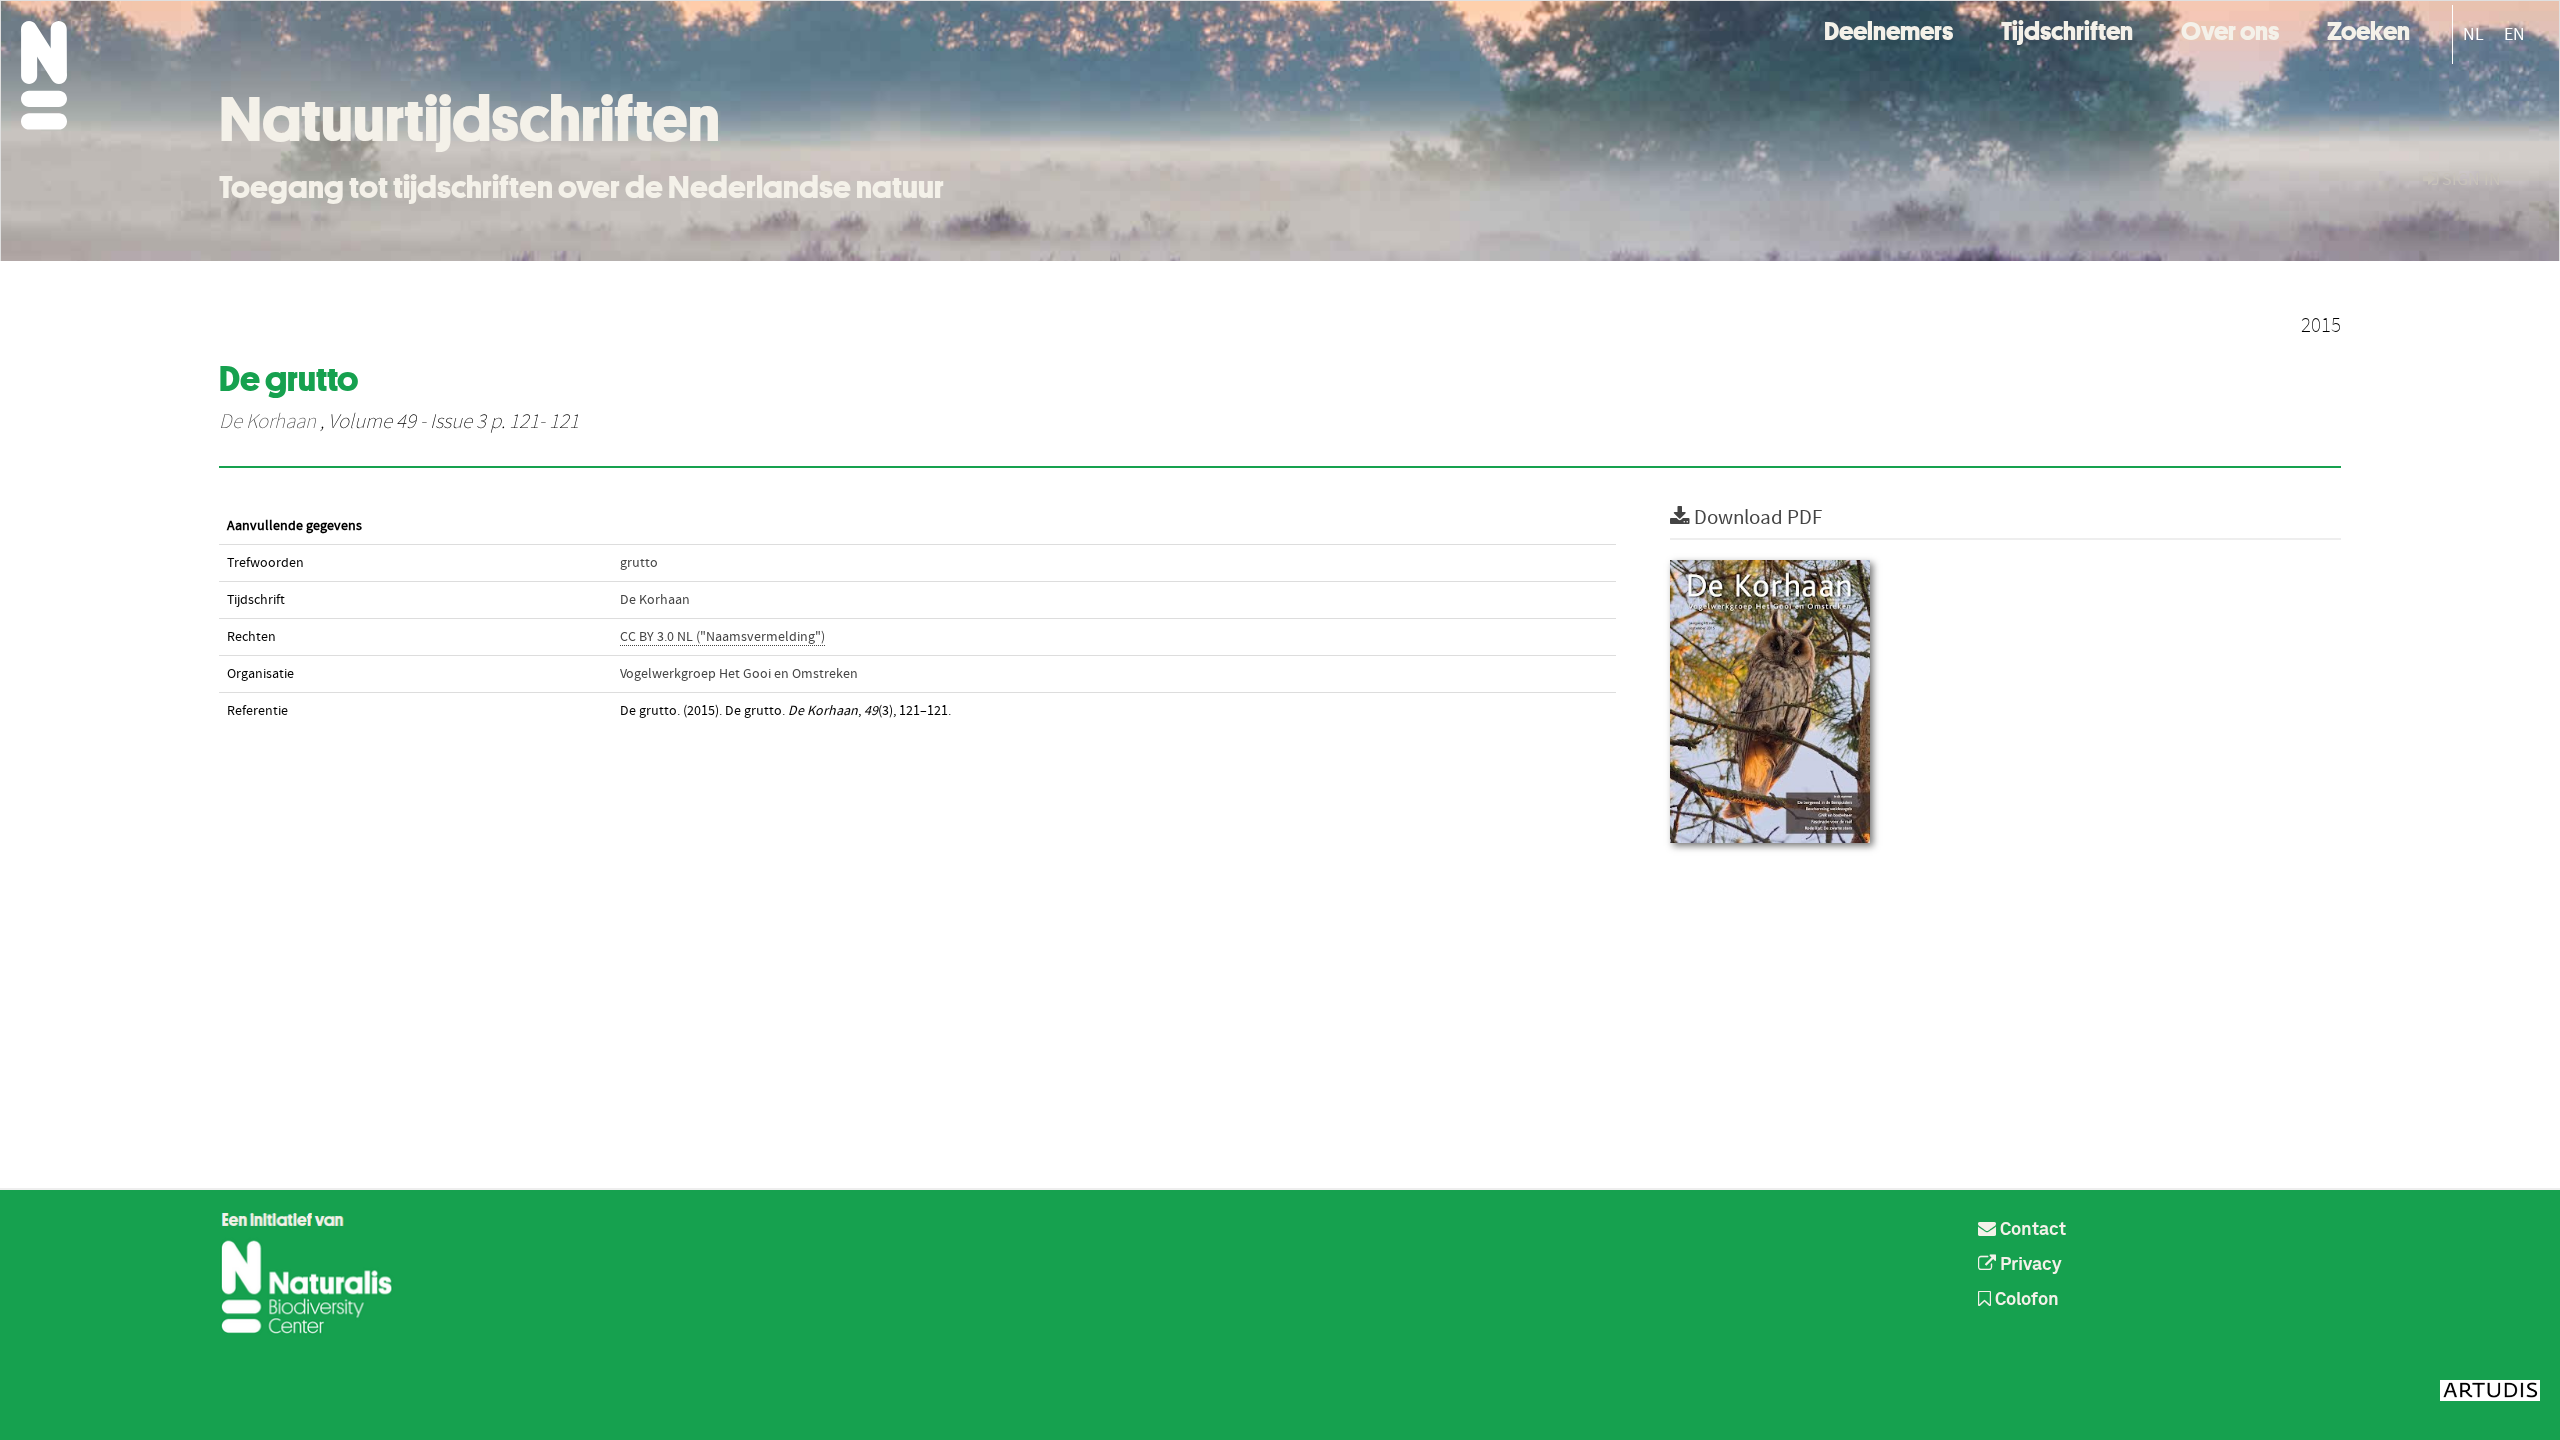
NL (2473, 34)
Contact (2031, 1230)
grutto (639, 563)
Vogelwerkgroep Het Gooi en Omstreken (739, 674)
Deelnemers (1888, 28)
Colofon (2025, 1300)
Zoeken (2368, 28)
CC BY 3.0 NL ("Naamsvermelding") (722, 637)
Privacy (2029, 1265)
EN (2514, 34)
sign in (2469, 179)
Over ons (2230, 28)
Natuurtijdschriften (469, 119)
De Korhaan (267, 422)
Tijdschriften (2067, 28)
